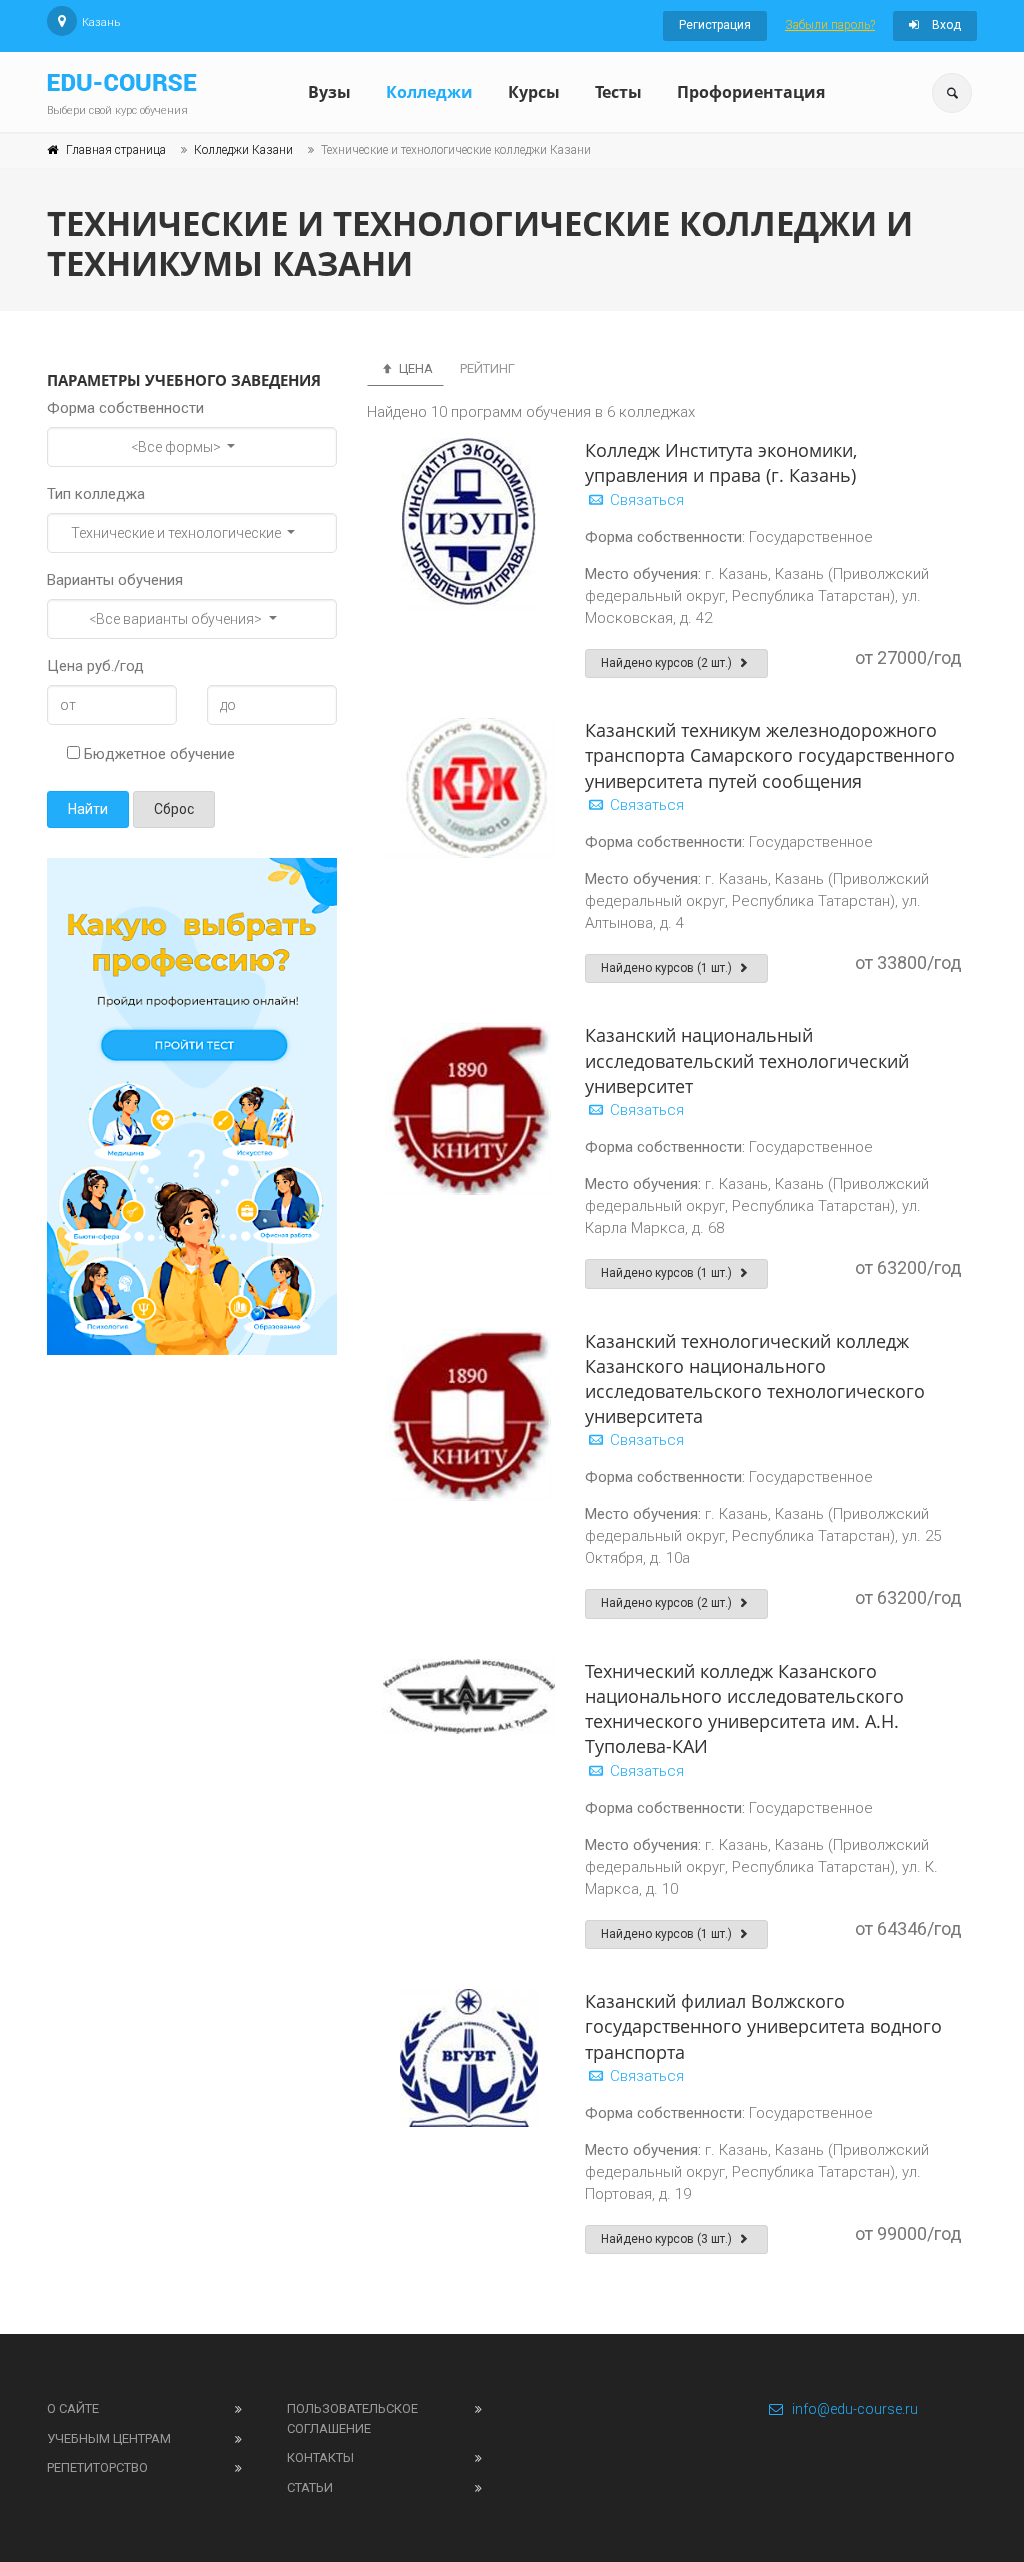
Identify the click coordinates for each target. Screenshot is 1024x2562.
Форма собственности (125, 408)
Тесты (618, 92)
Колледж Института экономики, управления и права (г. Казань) (721, 462)
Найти (88, 809)
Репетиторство (97, 2467)
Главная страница (116, 150)
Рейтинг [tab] (487, 368)
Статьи (310, 2487)
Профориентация (751, 92)
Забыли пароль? (830, 25)
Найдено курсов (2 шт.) (668, 663)
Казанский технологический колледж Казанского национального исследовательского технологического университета (755, 1379)
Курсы (534, 92)
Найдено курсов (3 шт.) (668, 2239)
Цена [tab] (414, 368)
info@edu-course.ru (855, 2409)
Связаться (645, 500)
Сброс (174, 809)
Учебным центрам (109, 2438)
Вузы (329, 92)
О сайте (73, 2408)
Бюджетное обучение (157, 754)
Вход (945, 25)
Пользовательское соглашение (352, 2418)
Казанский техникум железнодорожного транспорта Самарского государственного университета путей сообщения (770, 755)
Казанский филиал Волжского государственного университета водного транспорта (763, 2026)
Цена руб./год (95, 666)
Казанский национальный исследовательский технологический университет (747, 1060)
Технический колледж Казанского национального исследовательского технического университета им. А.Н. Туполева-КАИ (744, 1709)
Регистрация (715, 25)
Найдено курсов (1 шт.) (668, 968)
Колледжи (429, 92)
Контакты (320, 2457)
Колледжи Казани (243, 150)
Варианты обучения (115, 580)
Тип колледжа (96, 494)
